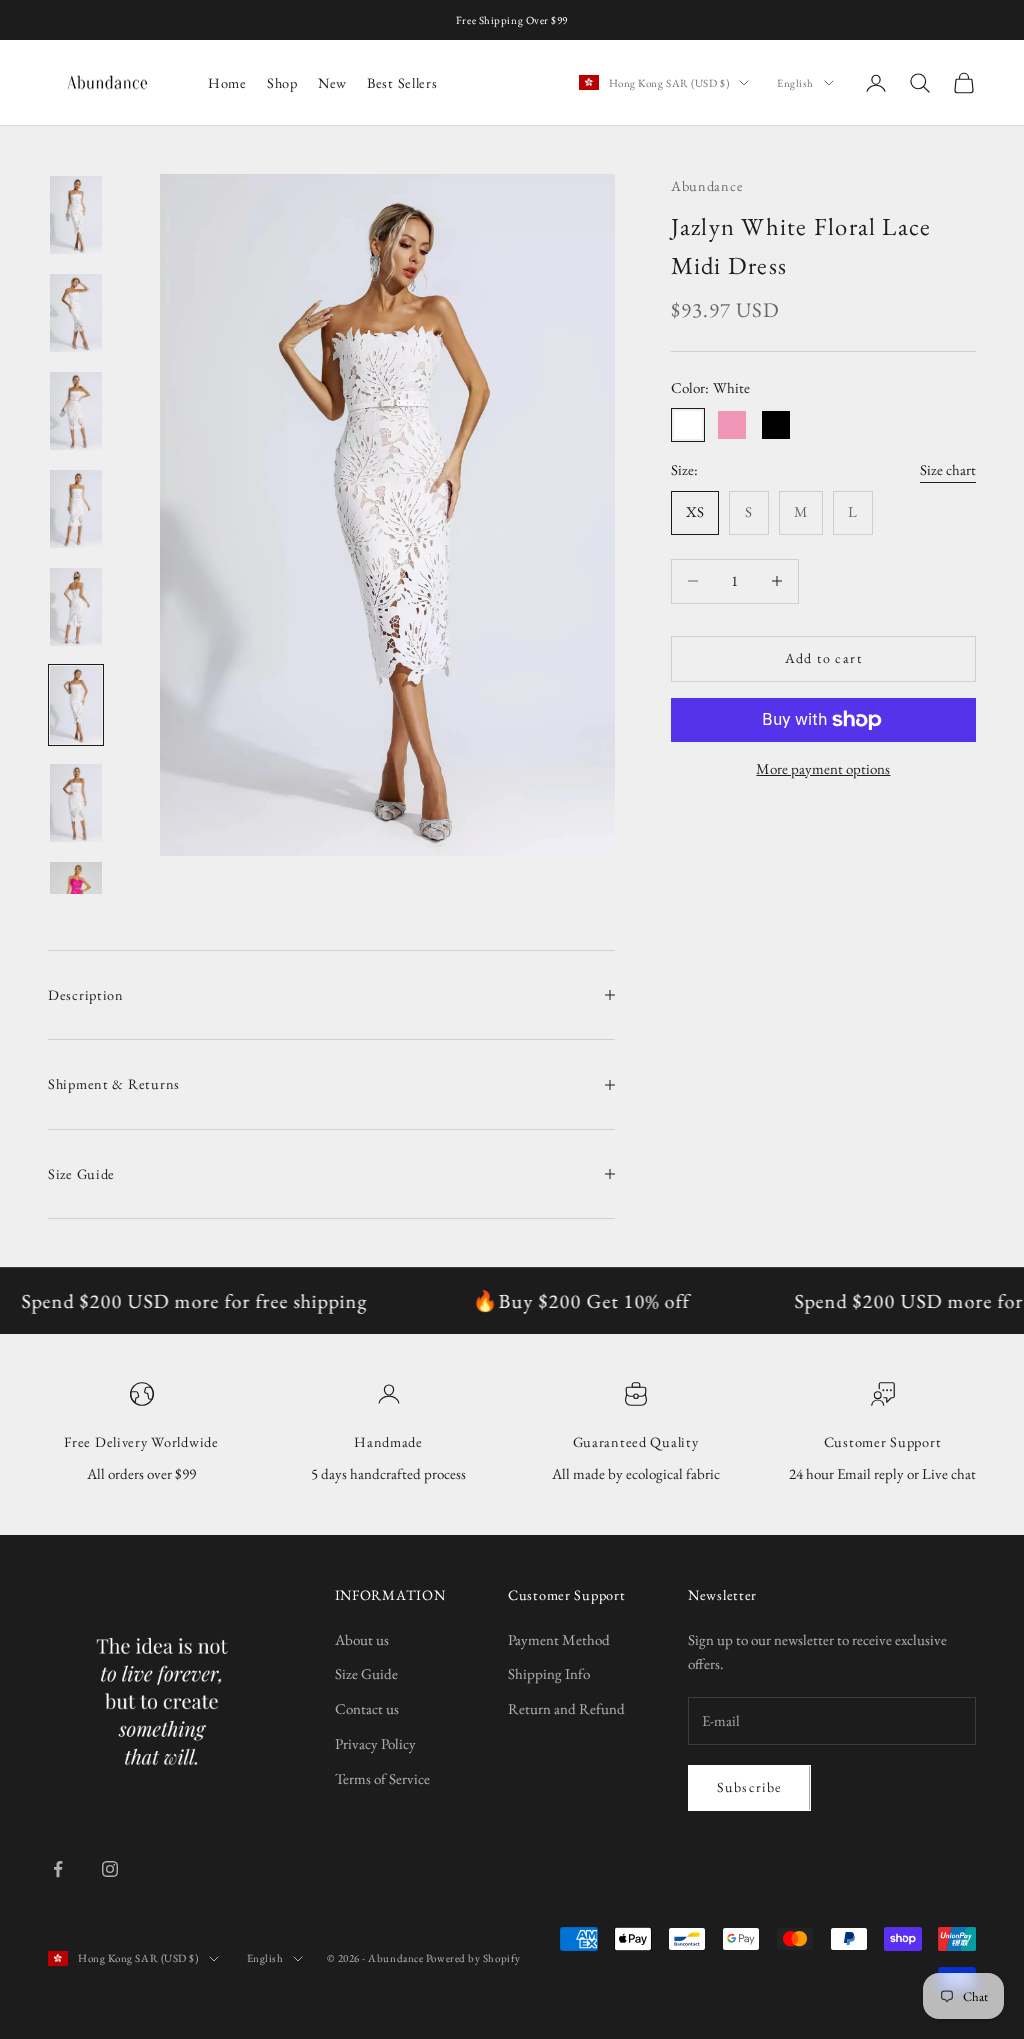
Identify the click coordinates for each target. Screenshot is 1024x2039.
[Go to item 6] (76, 705)
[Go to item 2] (76, 313)
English (795, 83)
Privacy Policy (375, 1743)
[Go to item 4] (76, 509)
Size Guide (366, 1673)
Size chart (948, 469)
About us (362, 1639)
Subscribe (749, 1787)
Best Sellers (402, 82)
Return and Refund (566, 1708)
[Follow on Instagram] (110, 1869)
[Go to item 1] (76, 215)
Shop (282, 82)
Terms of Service (382, 1778)
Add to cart (823, 658)
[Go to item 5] (76, 607)
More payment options (823, 768)
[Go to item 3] (76, 411)
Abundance (707, 185)
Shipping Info (549, 1673)
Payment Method (559, 1639)
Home (227, 82)
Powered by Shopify (473, 1958)
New (332, 82)
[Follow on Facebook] (58, 1869)
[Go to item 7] (76, 803)
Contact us (367, 1708)
